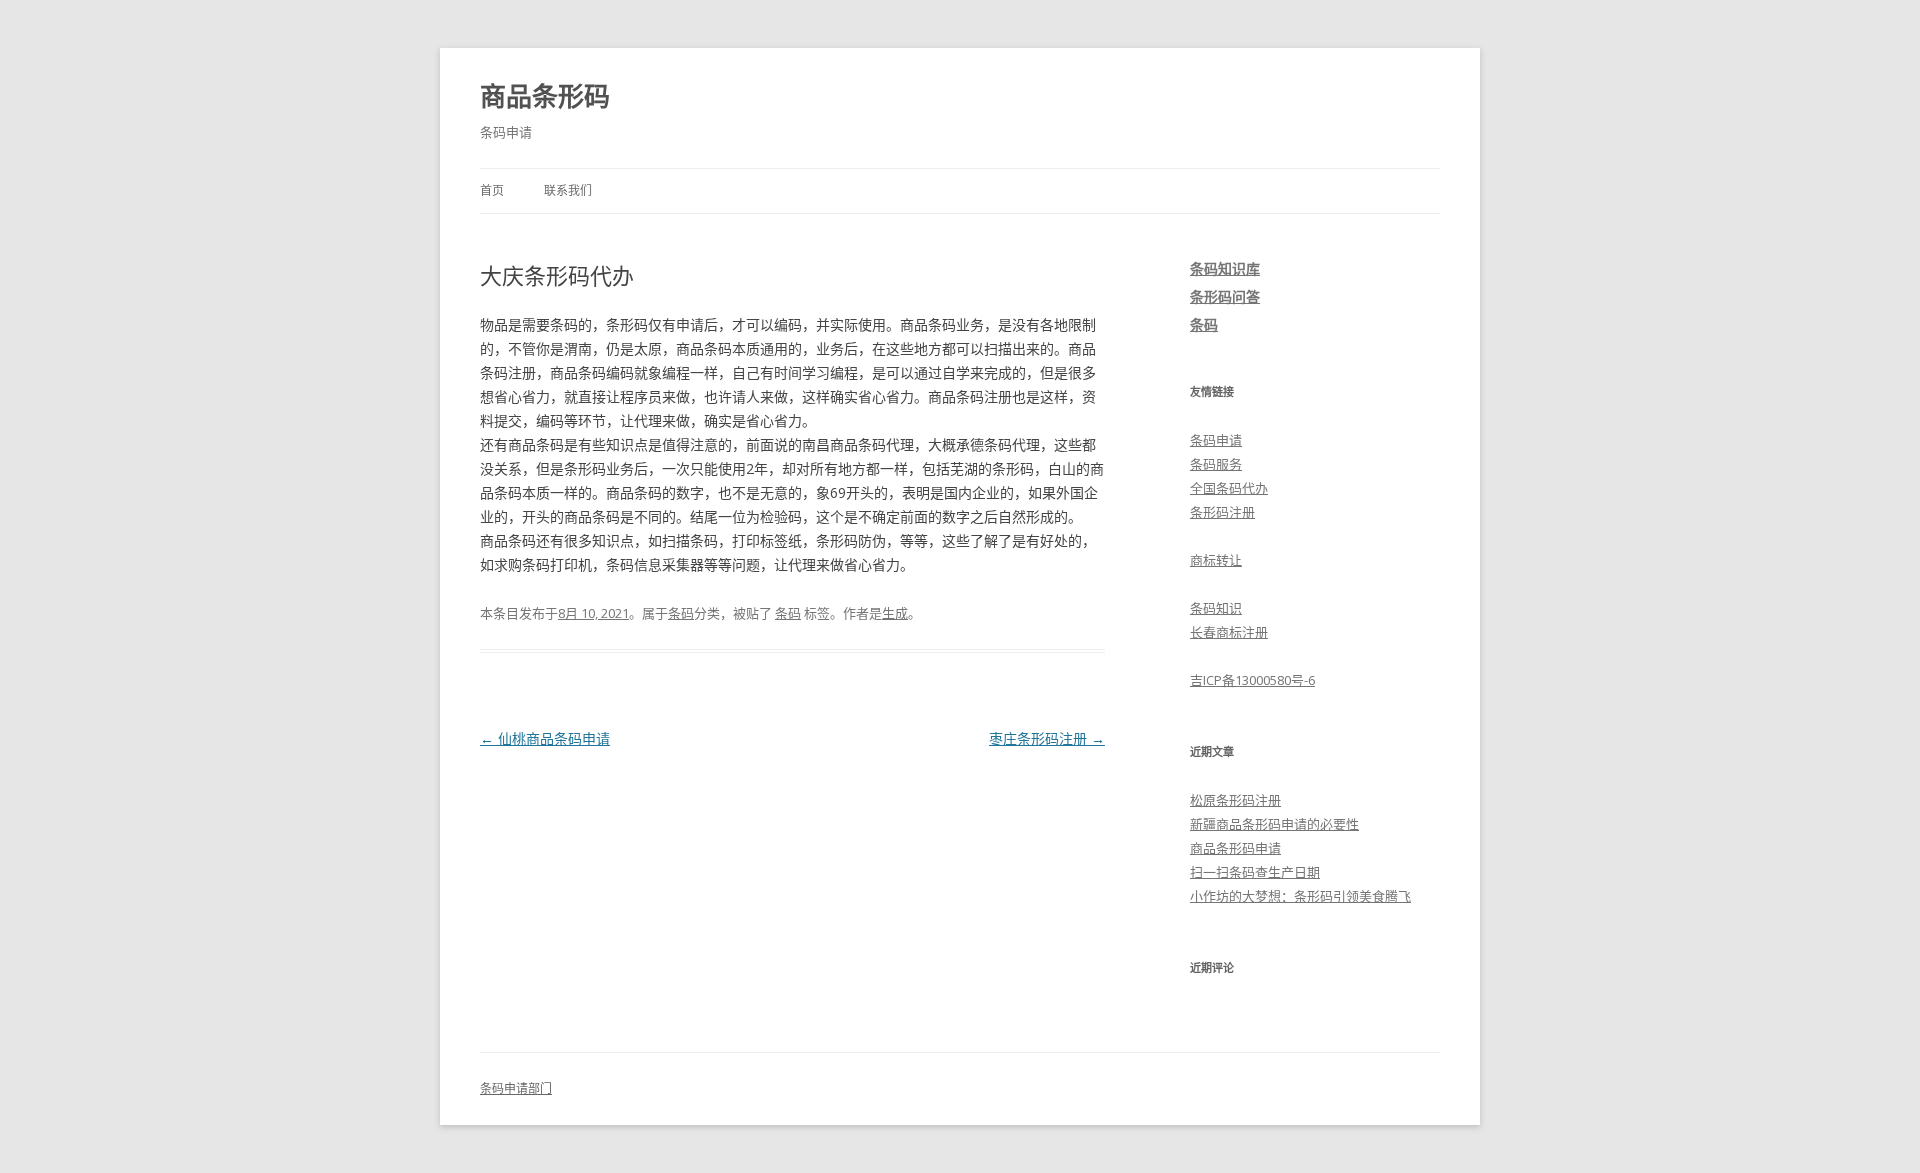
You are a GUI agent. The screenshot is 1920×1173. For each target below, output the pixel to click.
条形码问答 (1225, 296)
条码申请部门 (516, 1088)
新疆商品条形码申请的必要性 (1274, 824)
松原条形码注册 (1235, 800)
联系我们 (568, 190)
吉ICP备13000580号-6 (1252, 680)
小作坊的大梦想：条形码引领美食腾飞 (1300, 896)
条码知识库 (1225, 268)
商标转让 (1216, 560)
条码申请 (1216, 440)
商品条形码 (545, 96)
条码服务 (1216, 464)
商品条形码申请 (1235, 848)
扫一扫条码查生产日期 (1255, 872)
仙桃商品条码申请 (545, 738)
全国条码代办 (1229, 488)
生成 (895, 613)
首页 (492, 190)
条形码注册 (1222, 512)
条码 (681, 613)
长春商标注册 (1229, 632)
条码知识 (1216, 608)
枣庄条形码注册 (1047, 738)
